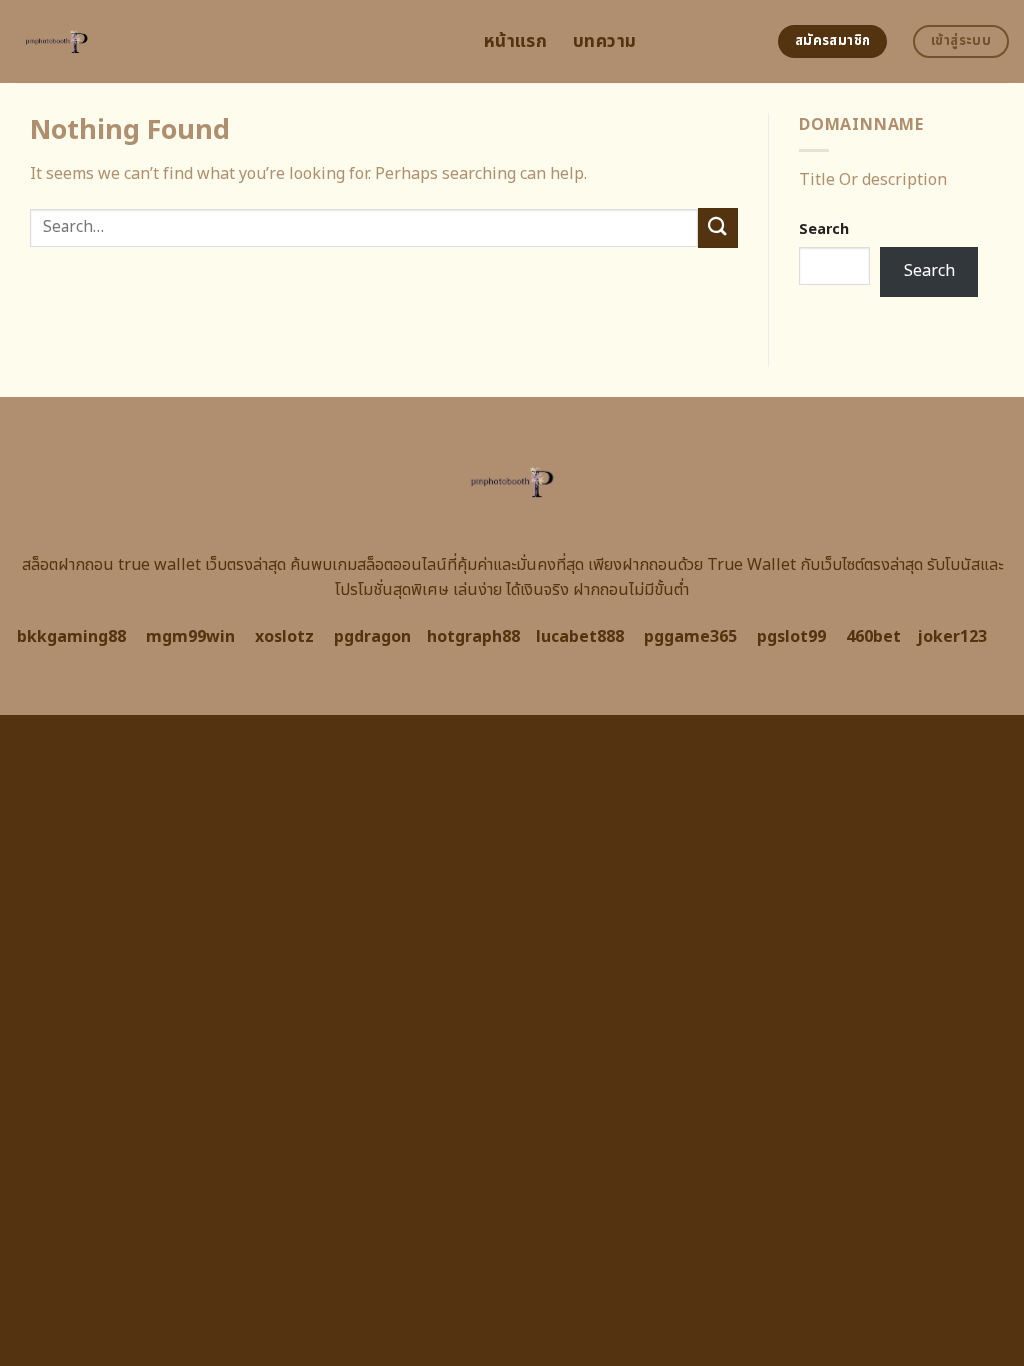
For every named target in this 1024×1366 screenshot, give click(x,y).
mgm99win (190, 637)
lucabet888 (580, 637)
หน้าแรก (515, 41)
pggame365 (690, 637)
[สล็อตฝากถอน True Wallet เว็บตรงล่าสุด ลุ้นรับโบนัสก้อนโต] (234, 41)
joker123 (952, 637)
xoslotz (284, 637)
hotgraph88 (473, 637)
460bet (873, 637)
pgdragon (372, 637)
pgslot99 (791, 637)
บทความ (604, 41)
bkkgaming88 (71, 637)
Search (824, 229)
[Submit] (718, 227)
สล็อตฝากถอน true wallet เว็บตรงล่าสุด (154, 565)
